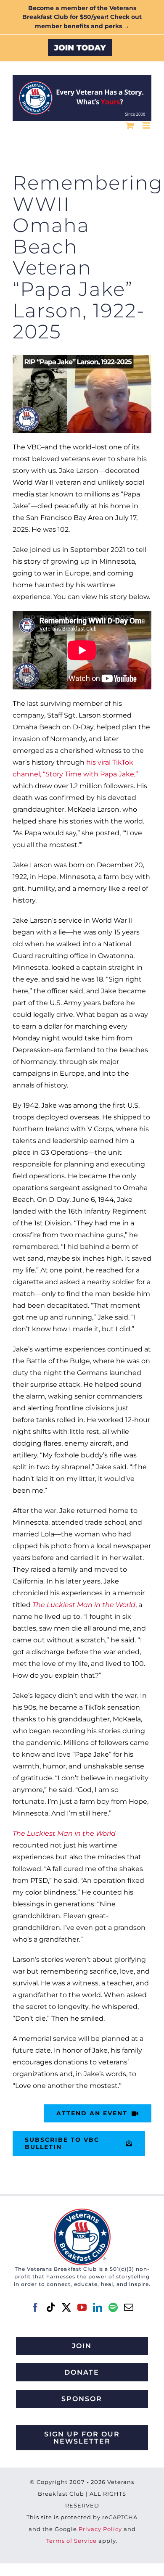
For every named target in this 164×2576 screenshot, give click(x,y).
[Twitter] (66, 2307)
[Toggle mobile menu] (147, 125)
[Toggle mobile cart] (130, 125)
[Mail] (129, 2307)
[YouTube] (82, 2307)
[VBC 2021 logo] (82, 2212)
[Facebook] (35, 2307)
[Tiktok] (51, 2307)
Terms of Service (71, 2541)
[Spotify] (113, 2307)
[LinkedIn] (98, 2307)
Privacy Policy (100, 2529)
